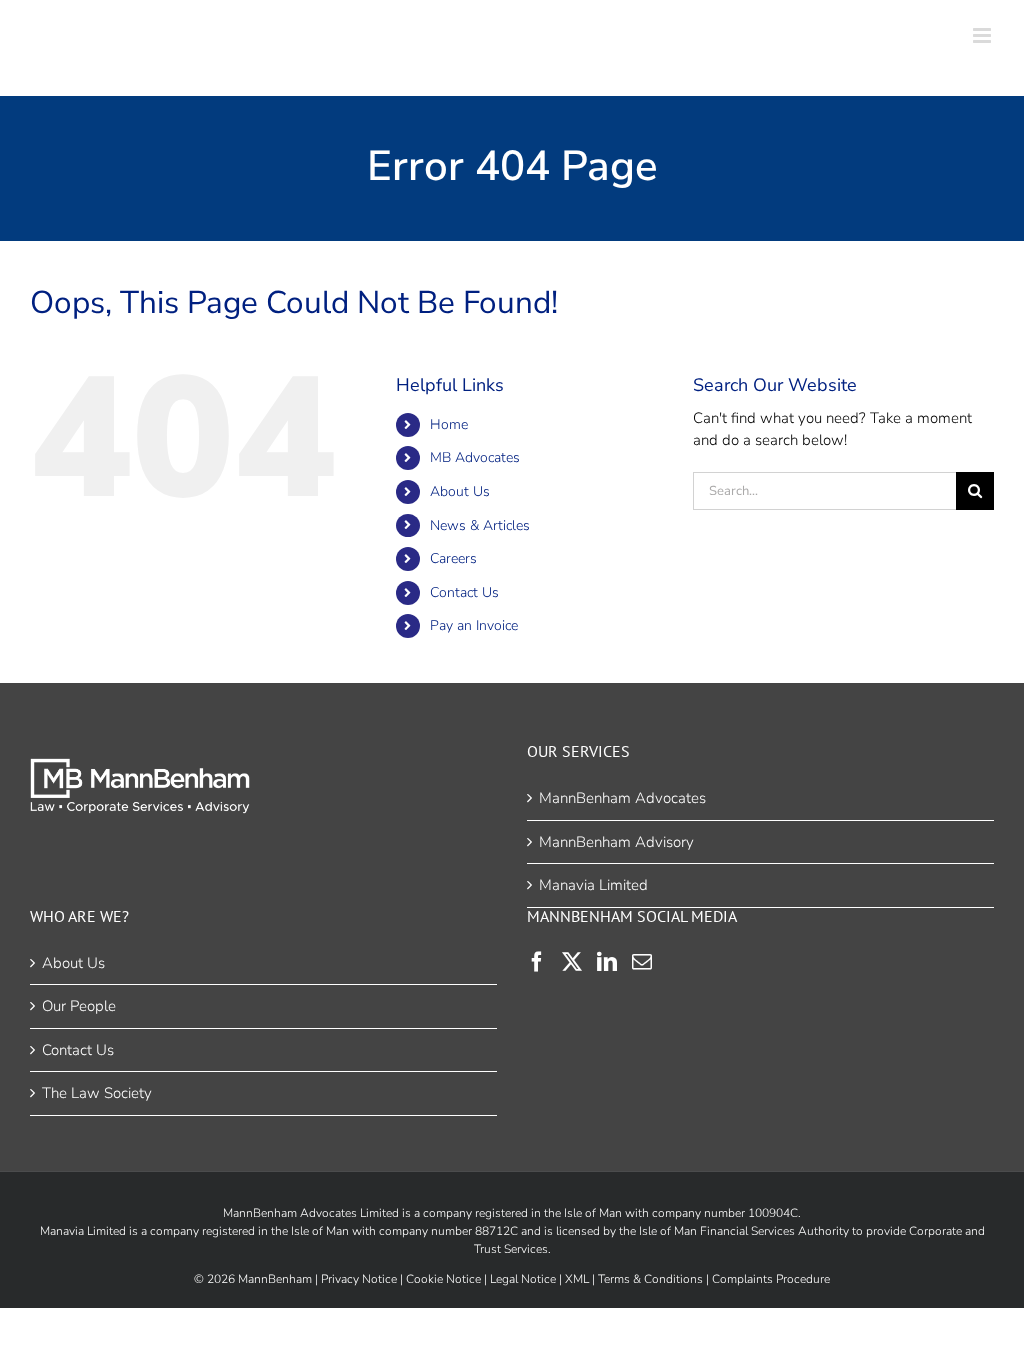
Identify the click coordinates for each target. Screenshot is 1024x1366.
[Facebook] (537, 962)
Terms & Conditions (650, 1279)
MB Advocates (475, 457)
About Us (460, 491)
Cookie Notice (443, 1279)
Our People (79, 1006)
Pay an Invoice (474, 625)
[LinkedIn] (607, 962)
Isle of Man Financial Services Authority (744, 1231)
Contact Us (464, 592)
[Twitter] (572, 962)
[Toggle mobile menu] (983, 35)
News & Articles (480, 525)
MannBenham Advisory (616, 842)
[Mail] (642, 962)
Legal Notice (523, 1279)
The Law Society (97, 1093)
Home (449, 424)
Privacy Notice (359, 1279)
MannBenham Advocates (622, 798)
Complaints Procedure (771, 1279)
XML (577, 1279)
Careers (453, 558)
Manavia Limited (593, 885)
